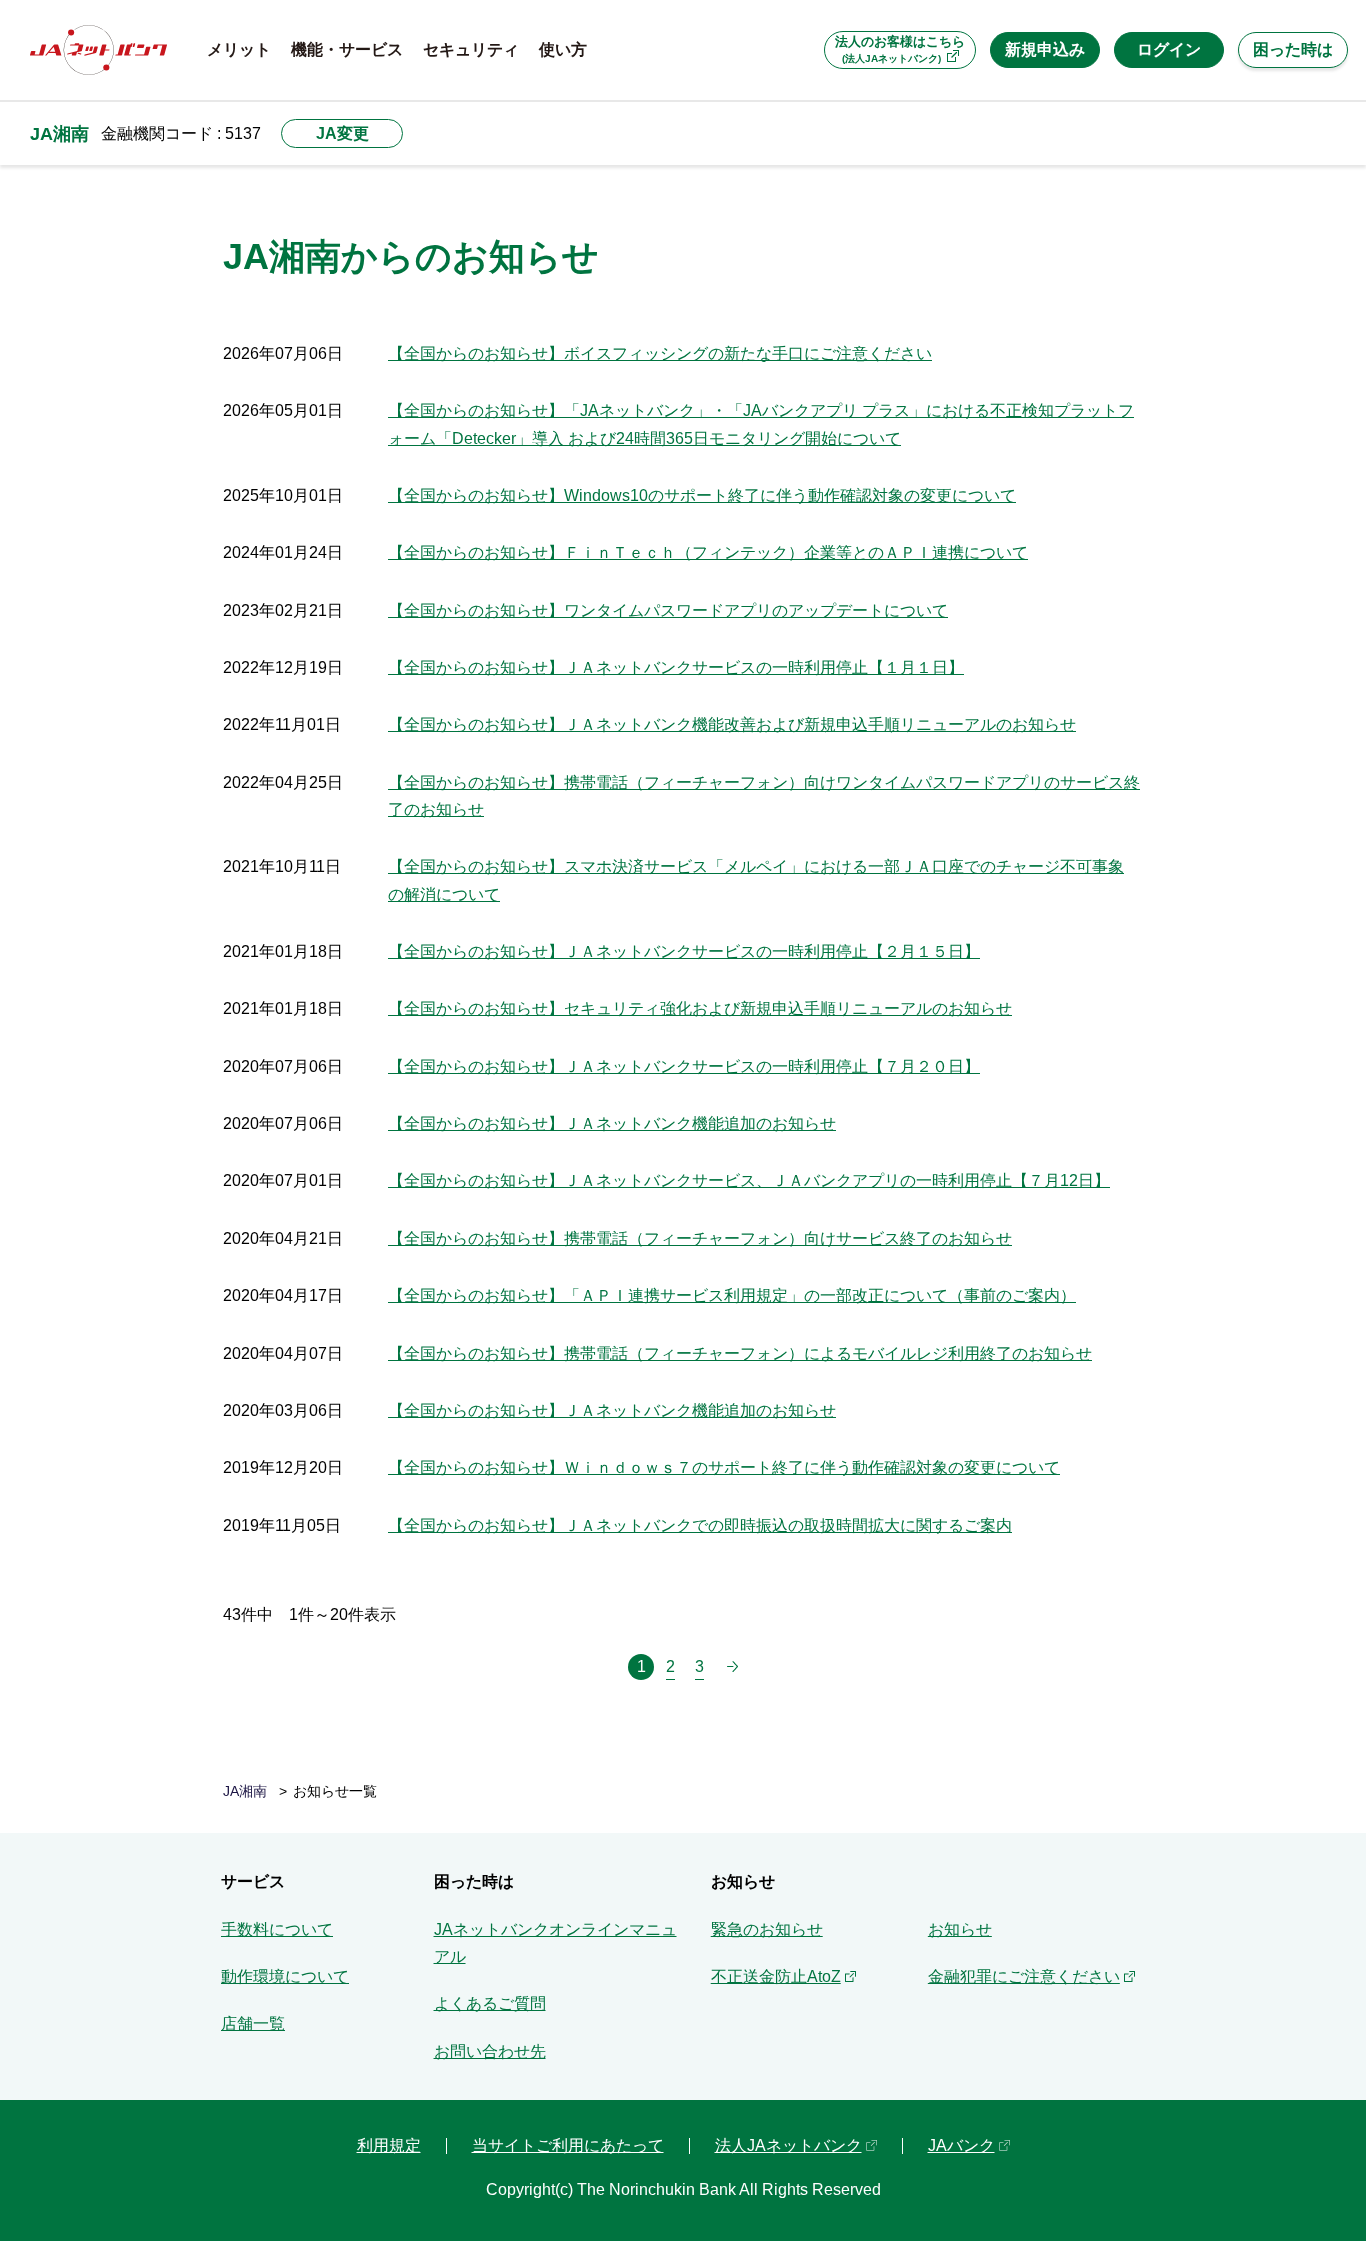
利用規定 (389, 2145)
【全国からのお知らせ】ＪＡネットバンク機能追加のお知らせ (612, 1123)
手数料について (277, 1929)
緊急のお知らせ (767, 1929)
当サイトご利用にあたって (568, 2145)
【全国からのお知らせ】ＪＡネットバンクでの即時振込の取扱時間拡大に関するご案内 (700, 1525)
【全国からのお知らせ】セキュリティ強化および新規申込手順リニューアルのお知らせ (700, 1008)
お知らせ (960, 1929)
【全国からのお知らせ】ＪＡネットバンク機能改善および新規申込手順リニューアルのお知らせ (732, 724)
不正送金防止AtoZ (776, 1976)
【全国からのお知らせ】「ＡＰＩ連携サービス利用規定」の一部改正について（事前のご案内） (732, 1295)
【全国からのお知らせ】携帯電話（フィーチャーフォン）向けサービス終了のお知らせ (700, 1238)
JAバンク (961, 2145)
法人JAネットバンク (788, 2145)
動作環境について (285, 1976)
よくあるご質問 (490, 2003)
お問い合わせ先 (490, 2051)
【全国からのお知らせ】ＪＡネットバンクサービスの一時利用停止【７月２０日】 (684, 1066)
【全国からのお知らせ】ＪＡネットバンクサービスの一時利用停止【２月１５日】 (684, 951)
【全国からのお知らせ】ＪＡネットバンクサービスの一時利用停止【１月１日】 (676, 667)
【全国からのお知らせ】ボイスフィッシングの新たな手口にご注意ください (660, 353)
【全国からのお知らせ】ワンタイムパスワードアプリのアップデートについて (668, 610)
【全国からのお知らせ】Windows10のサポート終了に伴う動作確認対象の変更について (702, 495)
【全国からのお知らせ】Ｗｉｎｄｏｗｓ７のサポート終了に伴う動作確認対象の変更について (724, 1467)
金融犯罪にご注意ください (1024, 1976)
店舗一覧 (253, 2023)
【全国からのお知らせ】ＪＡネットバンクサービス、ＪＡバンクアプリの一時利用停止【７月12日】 (749, 1180)
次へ (732, 1667)
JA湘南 (59, 133)
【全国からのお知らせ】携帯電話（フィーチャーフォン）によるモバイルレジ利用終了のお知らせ (740, 1353)
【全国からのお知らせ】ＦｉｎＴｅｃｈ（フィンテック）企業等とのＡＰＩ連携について (708, 552)
